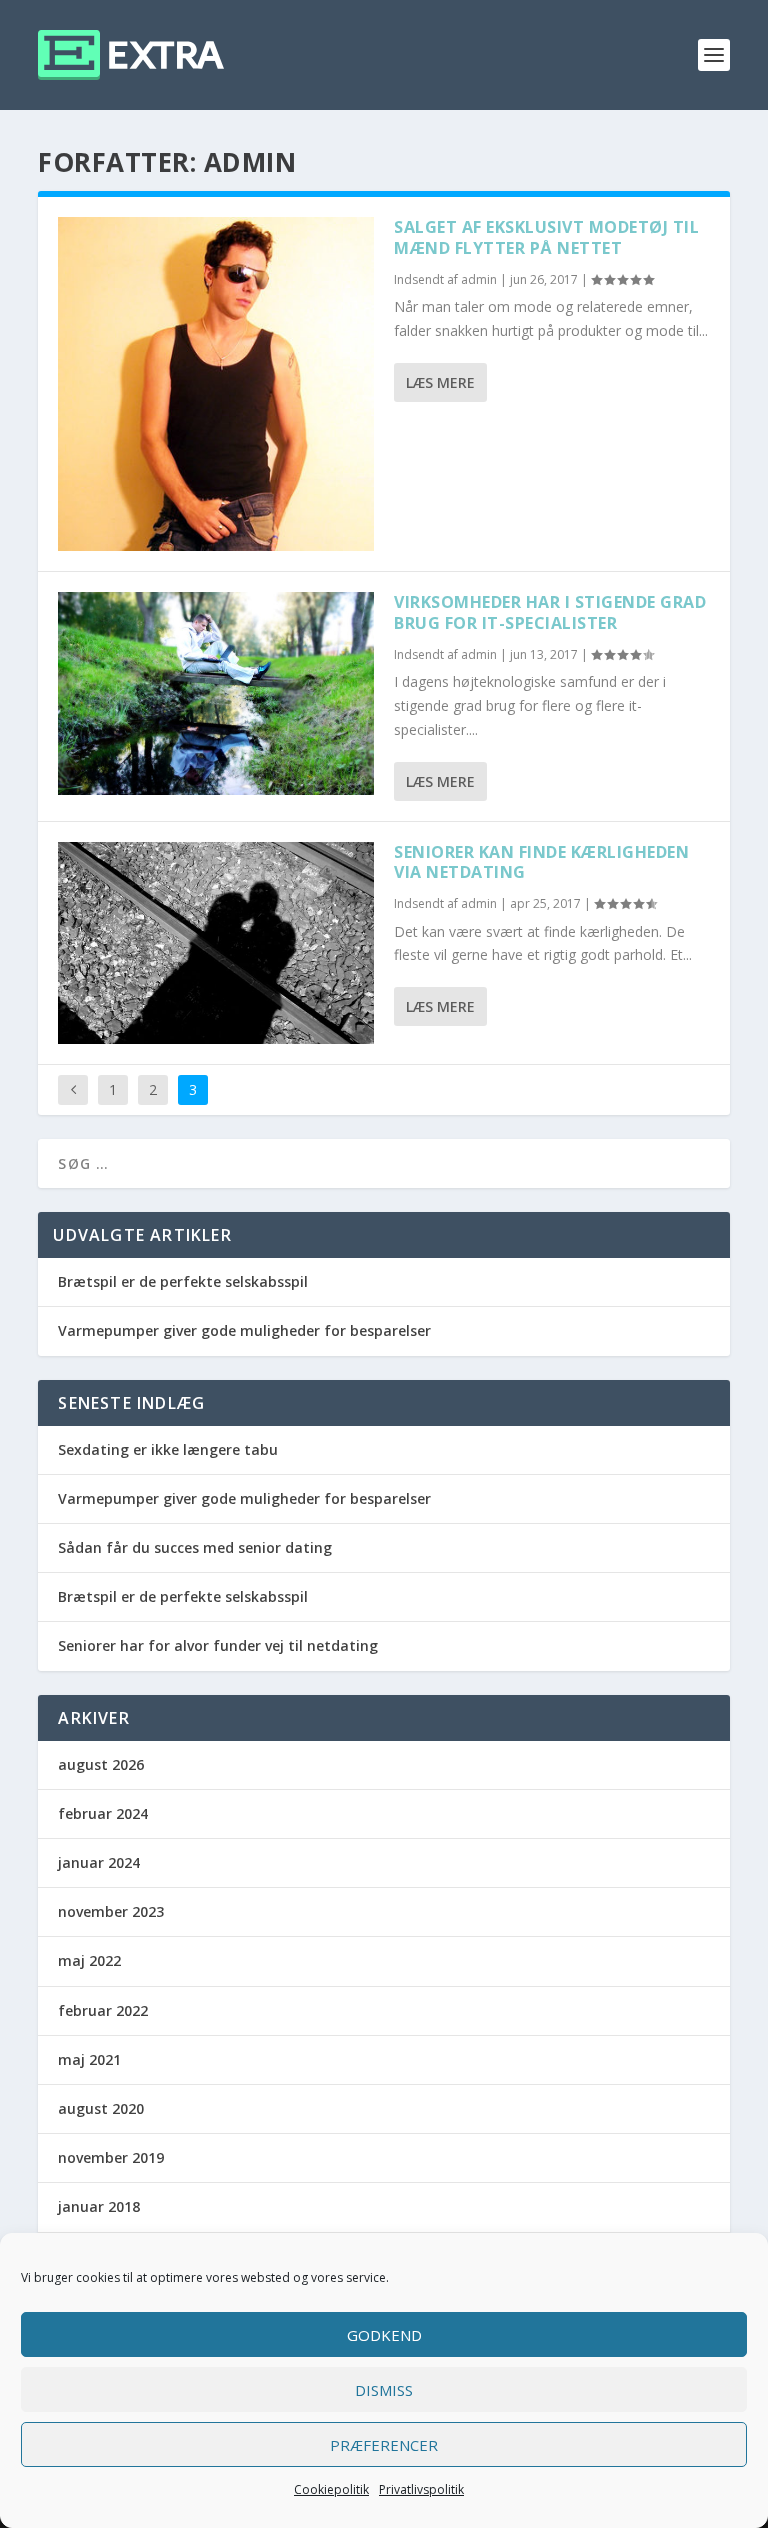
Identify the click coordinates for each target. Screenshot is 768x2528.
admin (479, 279)
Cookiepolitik (331, 2489)
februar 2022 (103, 2010)
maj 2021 (89, 2059)
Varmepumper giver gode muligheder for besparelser (244, 1330)
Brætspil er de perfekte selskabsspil (183, 1281)
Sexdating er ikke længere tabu (168, 1449)
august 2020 (101, 2108)
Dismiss (384, 2390)
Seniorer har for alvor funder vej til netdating (218, 1645)
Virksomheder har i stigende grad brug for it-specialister (550, 612)
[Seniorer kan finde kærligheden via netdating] (216, 943)
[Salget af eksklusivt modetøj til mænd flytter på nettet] (216, 384)
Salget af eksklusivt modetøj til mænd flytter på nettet (546, 237)
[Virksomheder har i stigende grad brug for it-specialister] (216, 693)
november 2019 (111, 2157)
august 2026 (101, 1764)
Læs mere (440, 382)
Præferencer (384, 2445)
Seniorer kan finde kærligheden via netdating (541, 862)
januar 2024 (99, 1862)
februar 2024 (103, 1813)
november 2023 (111, 1911)
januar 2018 (99, 2206)
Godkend (384, 2335)
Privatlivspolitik (421, 2489)
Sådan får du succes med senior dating (195, 1547)
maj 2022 (89, 1960)
